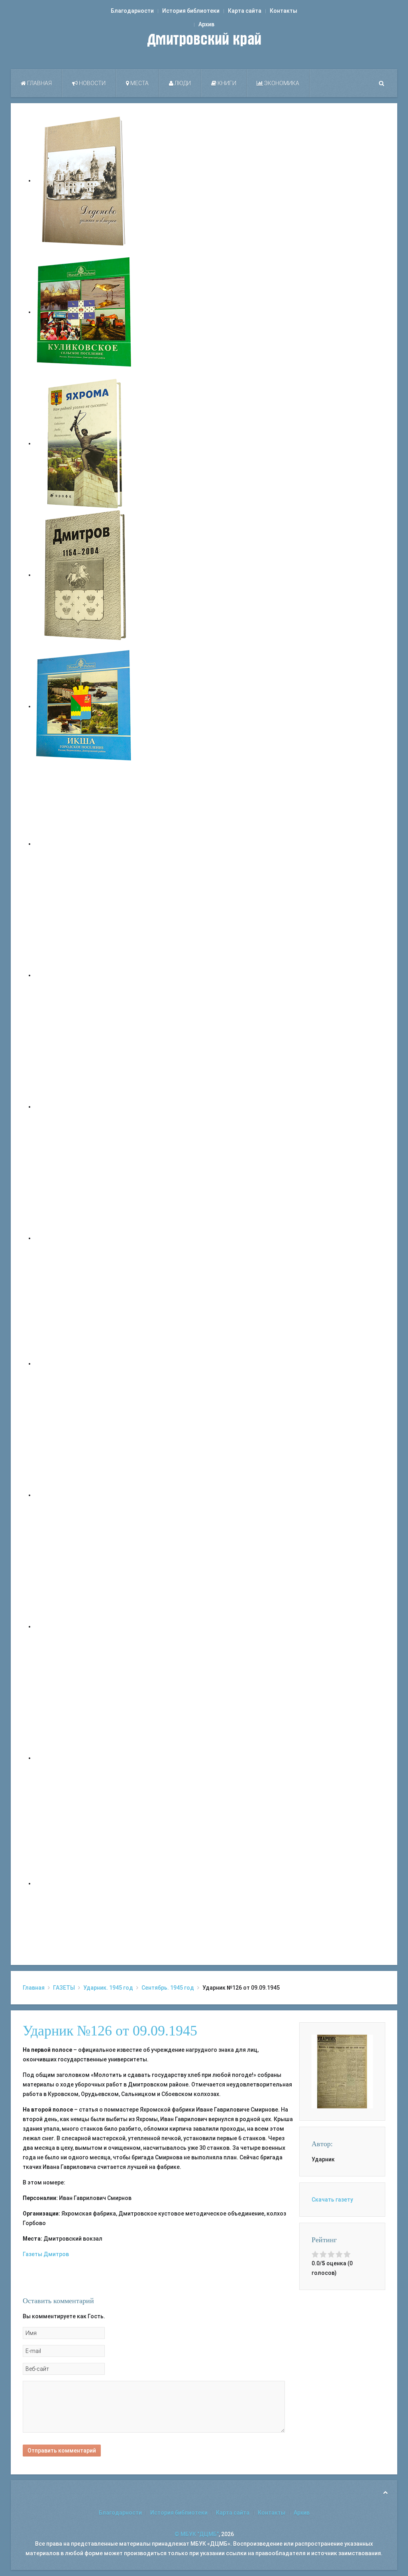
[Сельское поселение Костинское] (84, 1107)
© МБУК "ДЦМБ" (197, 2534)
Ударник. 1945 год (108, 1988)
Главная (39, 83)
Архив (206, 24)
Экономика (281, 83)
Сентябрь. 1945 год (168, 1988)
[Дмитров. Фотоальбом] (84, 1758)
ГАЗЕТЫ (64, 1988)
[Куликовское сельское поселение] (84, 312)
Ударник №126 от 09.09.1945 (110, 2031)
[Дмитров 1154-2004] (84, 575)
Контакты (283, 11)
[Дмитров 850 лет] (84, 1626)
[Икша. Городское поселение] (84, 706)
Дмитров (56, 2254)
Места (139, 83)
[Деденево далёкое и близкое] (84, 180)
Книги (226, 83)
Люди (182, 83)
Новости (92, 83)
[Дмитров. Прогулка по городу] (84, 975)
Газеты (32, 2254)
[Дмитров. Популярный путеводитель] (84, 844)
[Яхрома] (84, 443)
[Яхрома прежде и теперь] (84, 1495)
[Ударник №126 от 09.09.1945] (342, 2071)
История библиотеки (191, 11)
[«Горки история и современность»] (84, 1883)
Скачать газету (332, 2200)
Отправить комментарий (62, 2451)
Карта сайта (245, 11)
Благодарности (132, 11)
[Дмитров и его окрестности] (84, 1238)
